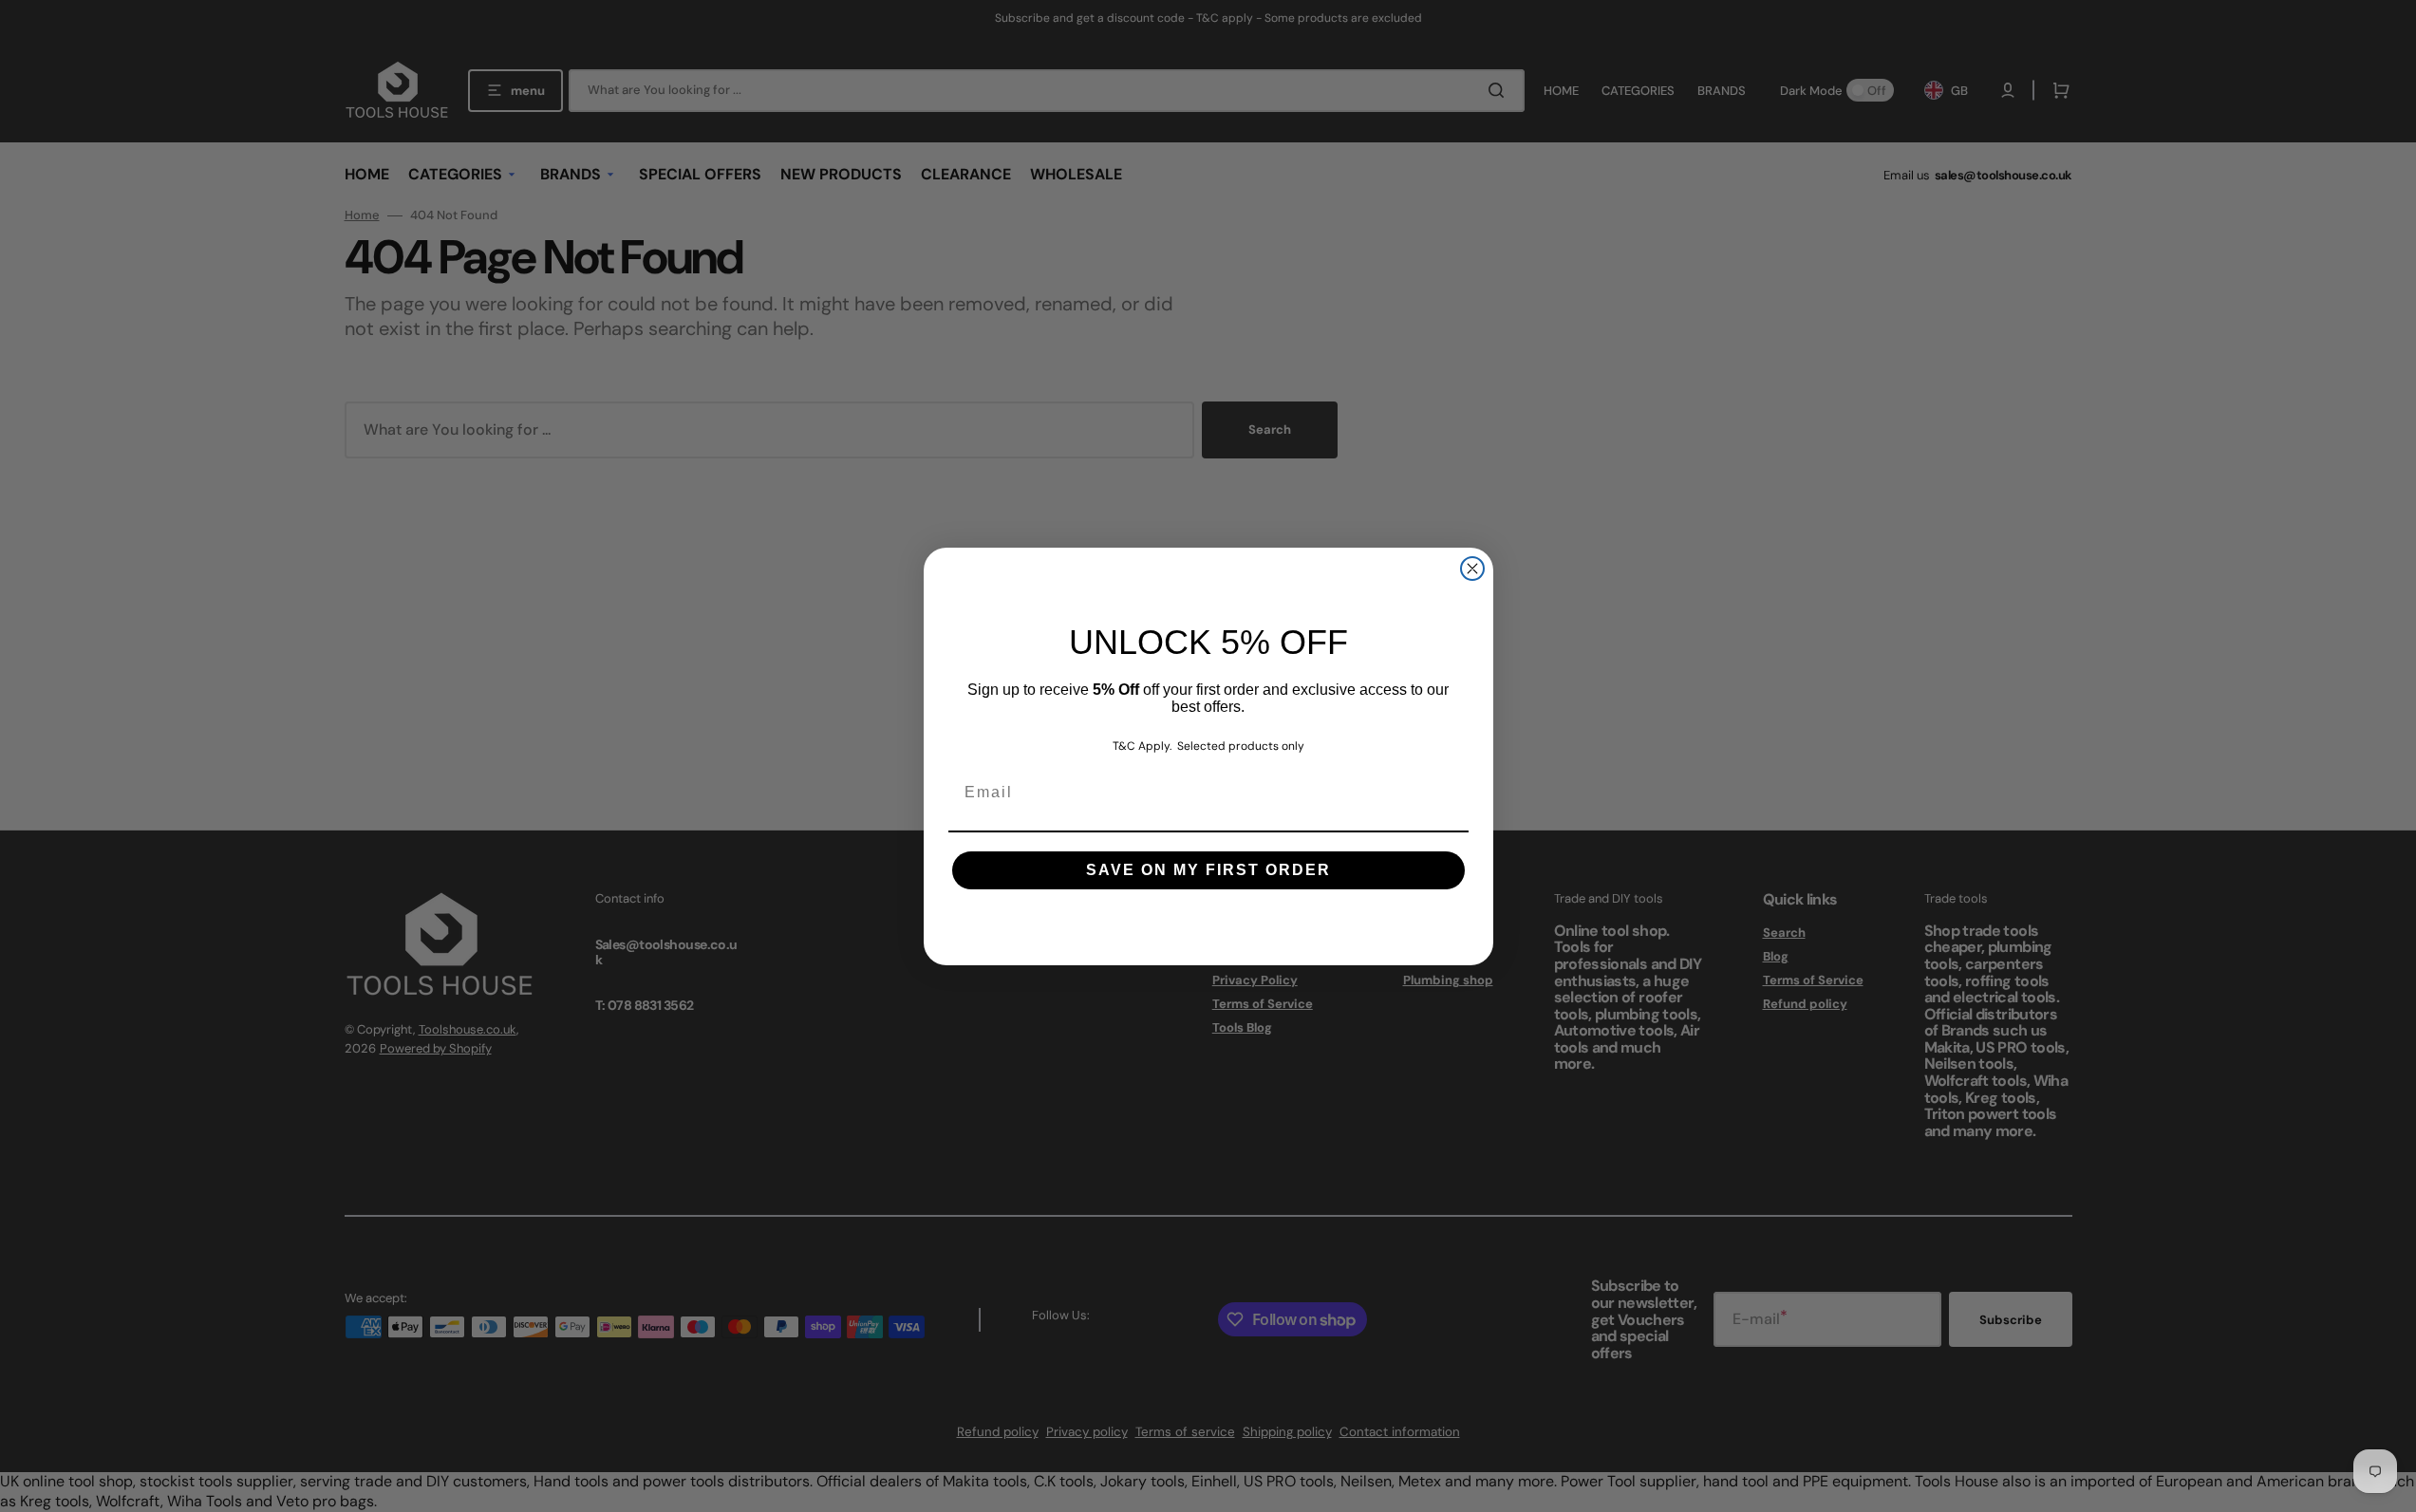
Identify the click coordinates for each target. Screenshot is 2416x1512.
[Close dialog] (1472, 569)
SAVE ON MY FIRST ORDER (1208, 870)
